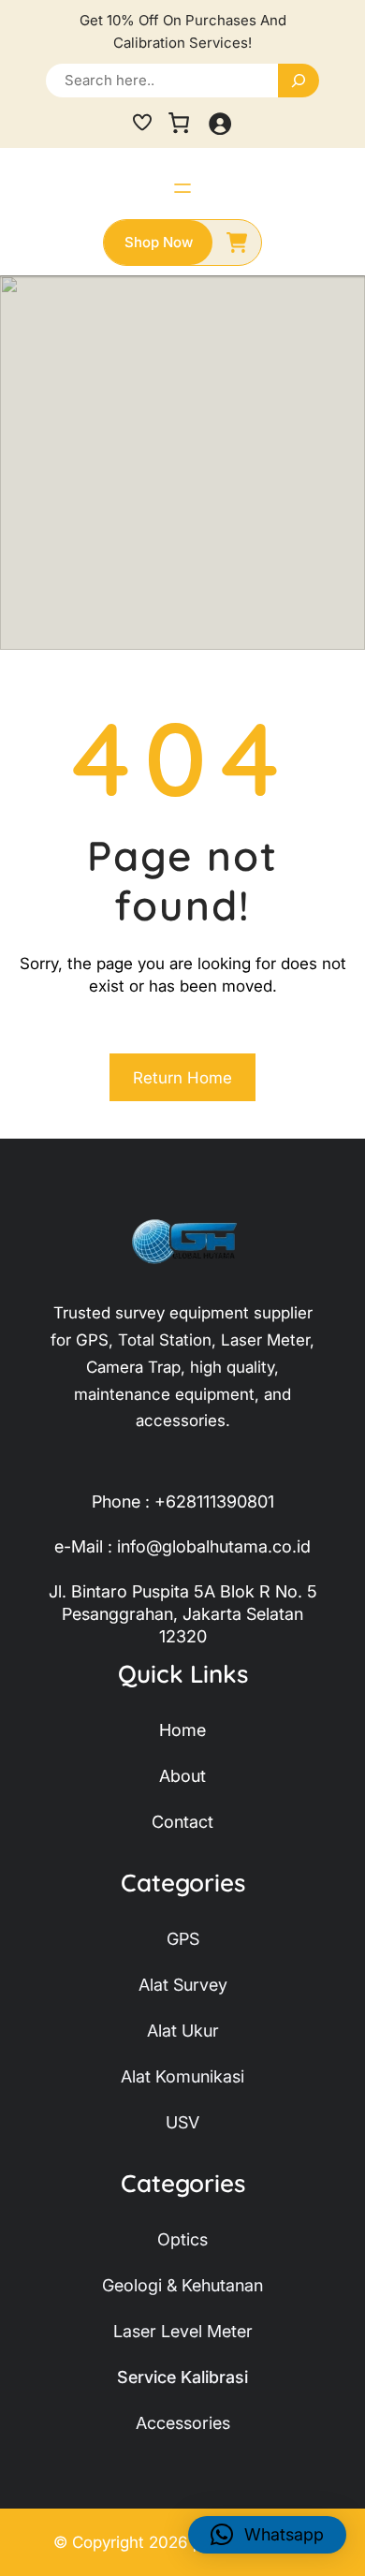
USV (182, 2122)
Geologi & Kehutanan (182, 2285)
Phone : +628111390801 (183, 1501)
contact (182, 1822)
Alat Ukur (183, 2031)
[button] (267, 2535)
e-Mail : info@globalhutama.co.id (182, 1546)
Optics (182, 2239)
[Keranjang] (179, 123)
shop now (159, 242)
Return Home (182, 1078)
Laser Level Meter (183, 2331)
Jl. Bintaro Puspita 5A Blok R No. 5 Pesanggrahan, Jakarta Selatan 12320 (183, 1614)
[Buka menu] (182, 188)
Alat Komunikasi (182, 2076)
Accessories (183, 2423)
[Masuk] (219, 123)
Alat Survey (183, 1985)
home (182, 1730)
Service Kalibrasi (182, 2377)
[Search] (299, 81)
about (182, 1776)
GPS (183, 1939)
